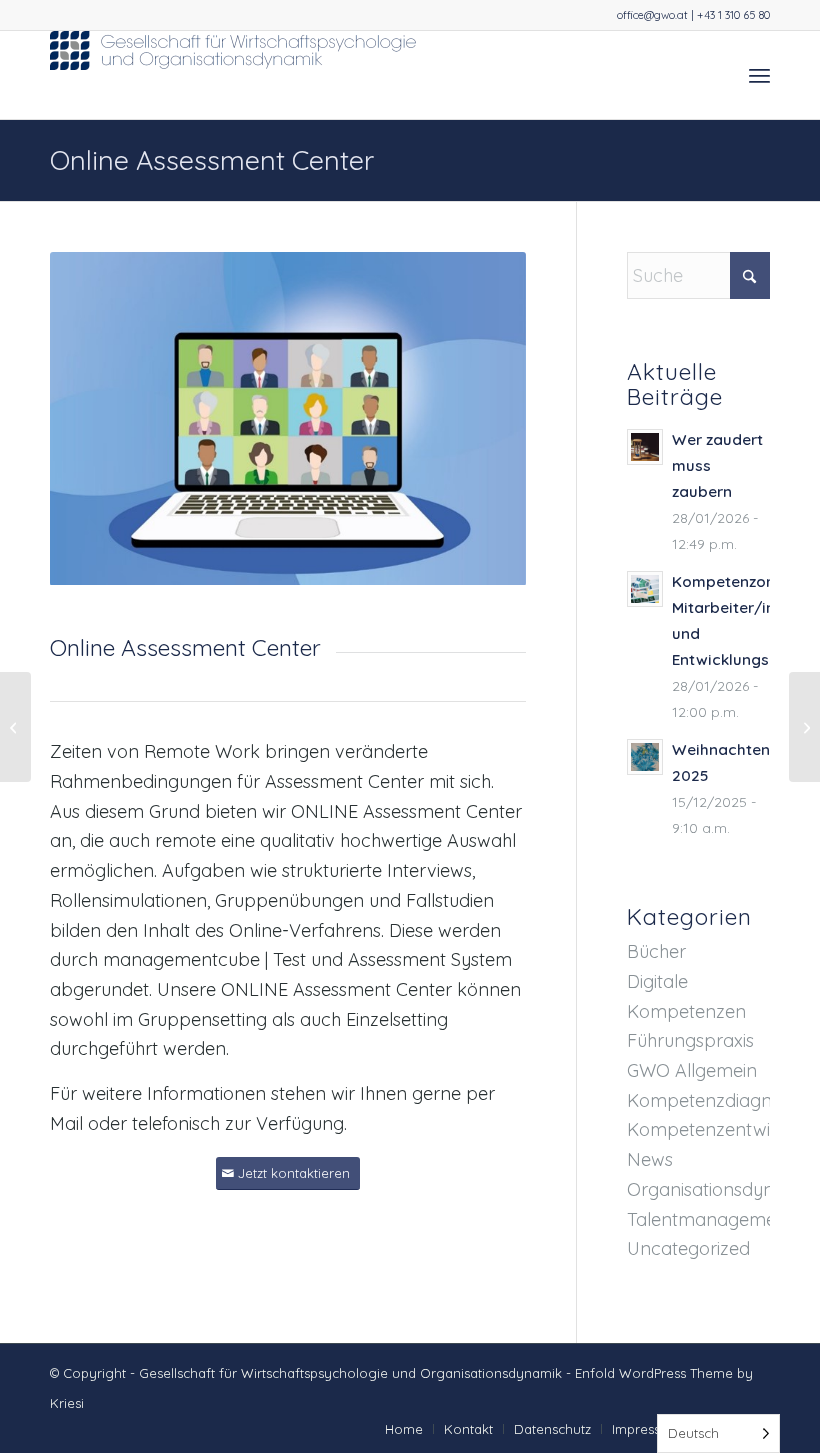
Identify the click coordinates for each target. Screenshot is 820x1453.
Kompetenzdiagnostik (718, 1100)
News (650, 1159)
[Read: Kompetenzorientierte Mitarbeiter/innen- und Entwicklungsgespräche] (645, 589)
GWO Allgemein (692, 1070)
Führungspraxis (690, 1040)
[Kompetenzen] (804, 727)
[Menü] (759, 75)
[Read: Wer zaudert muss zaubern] (645, 447)
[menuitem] (759, 75)
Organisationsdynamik (721, 1189)
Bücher (656, 951)
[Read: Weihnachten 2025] (645, 757)
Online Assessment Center (212, 160)
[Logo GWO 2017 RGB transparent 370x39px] (235, 75)
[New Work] (15, 727)
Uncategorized (688, 1248)
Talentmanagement (710, 1219)
